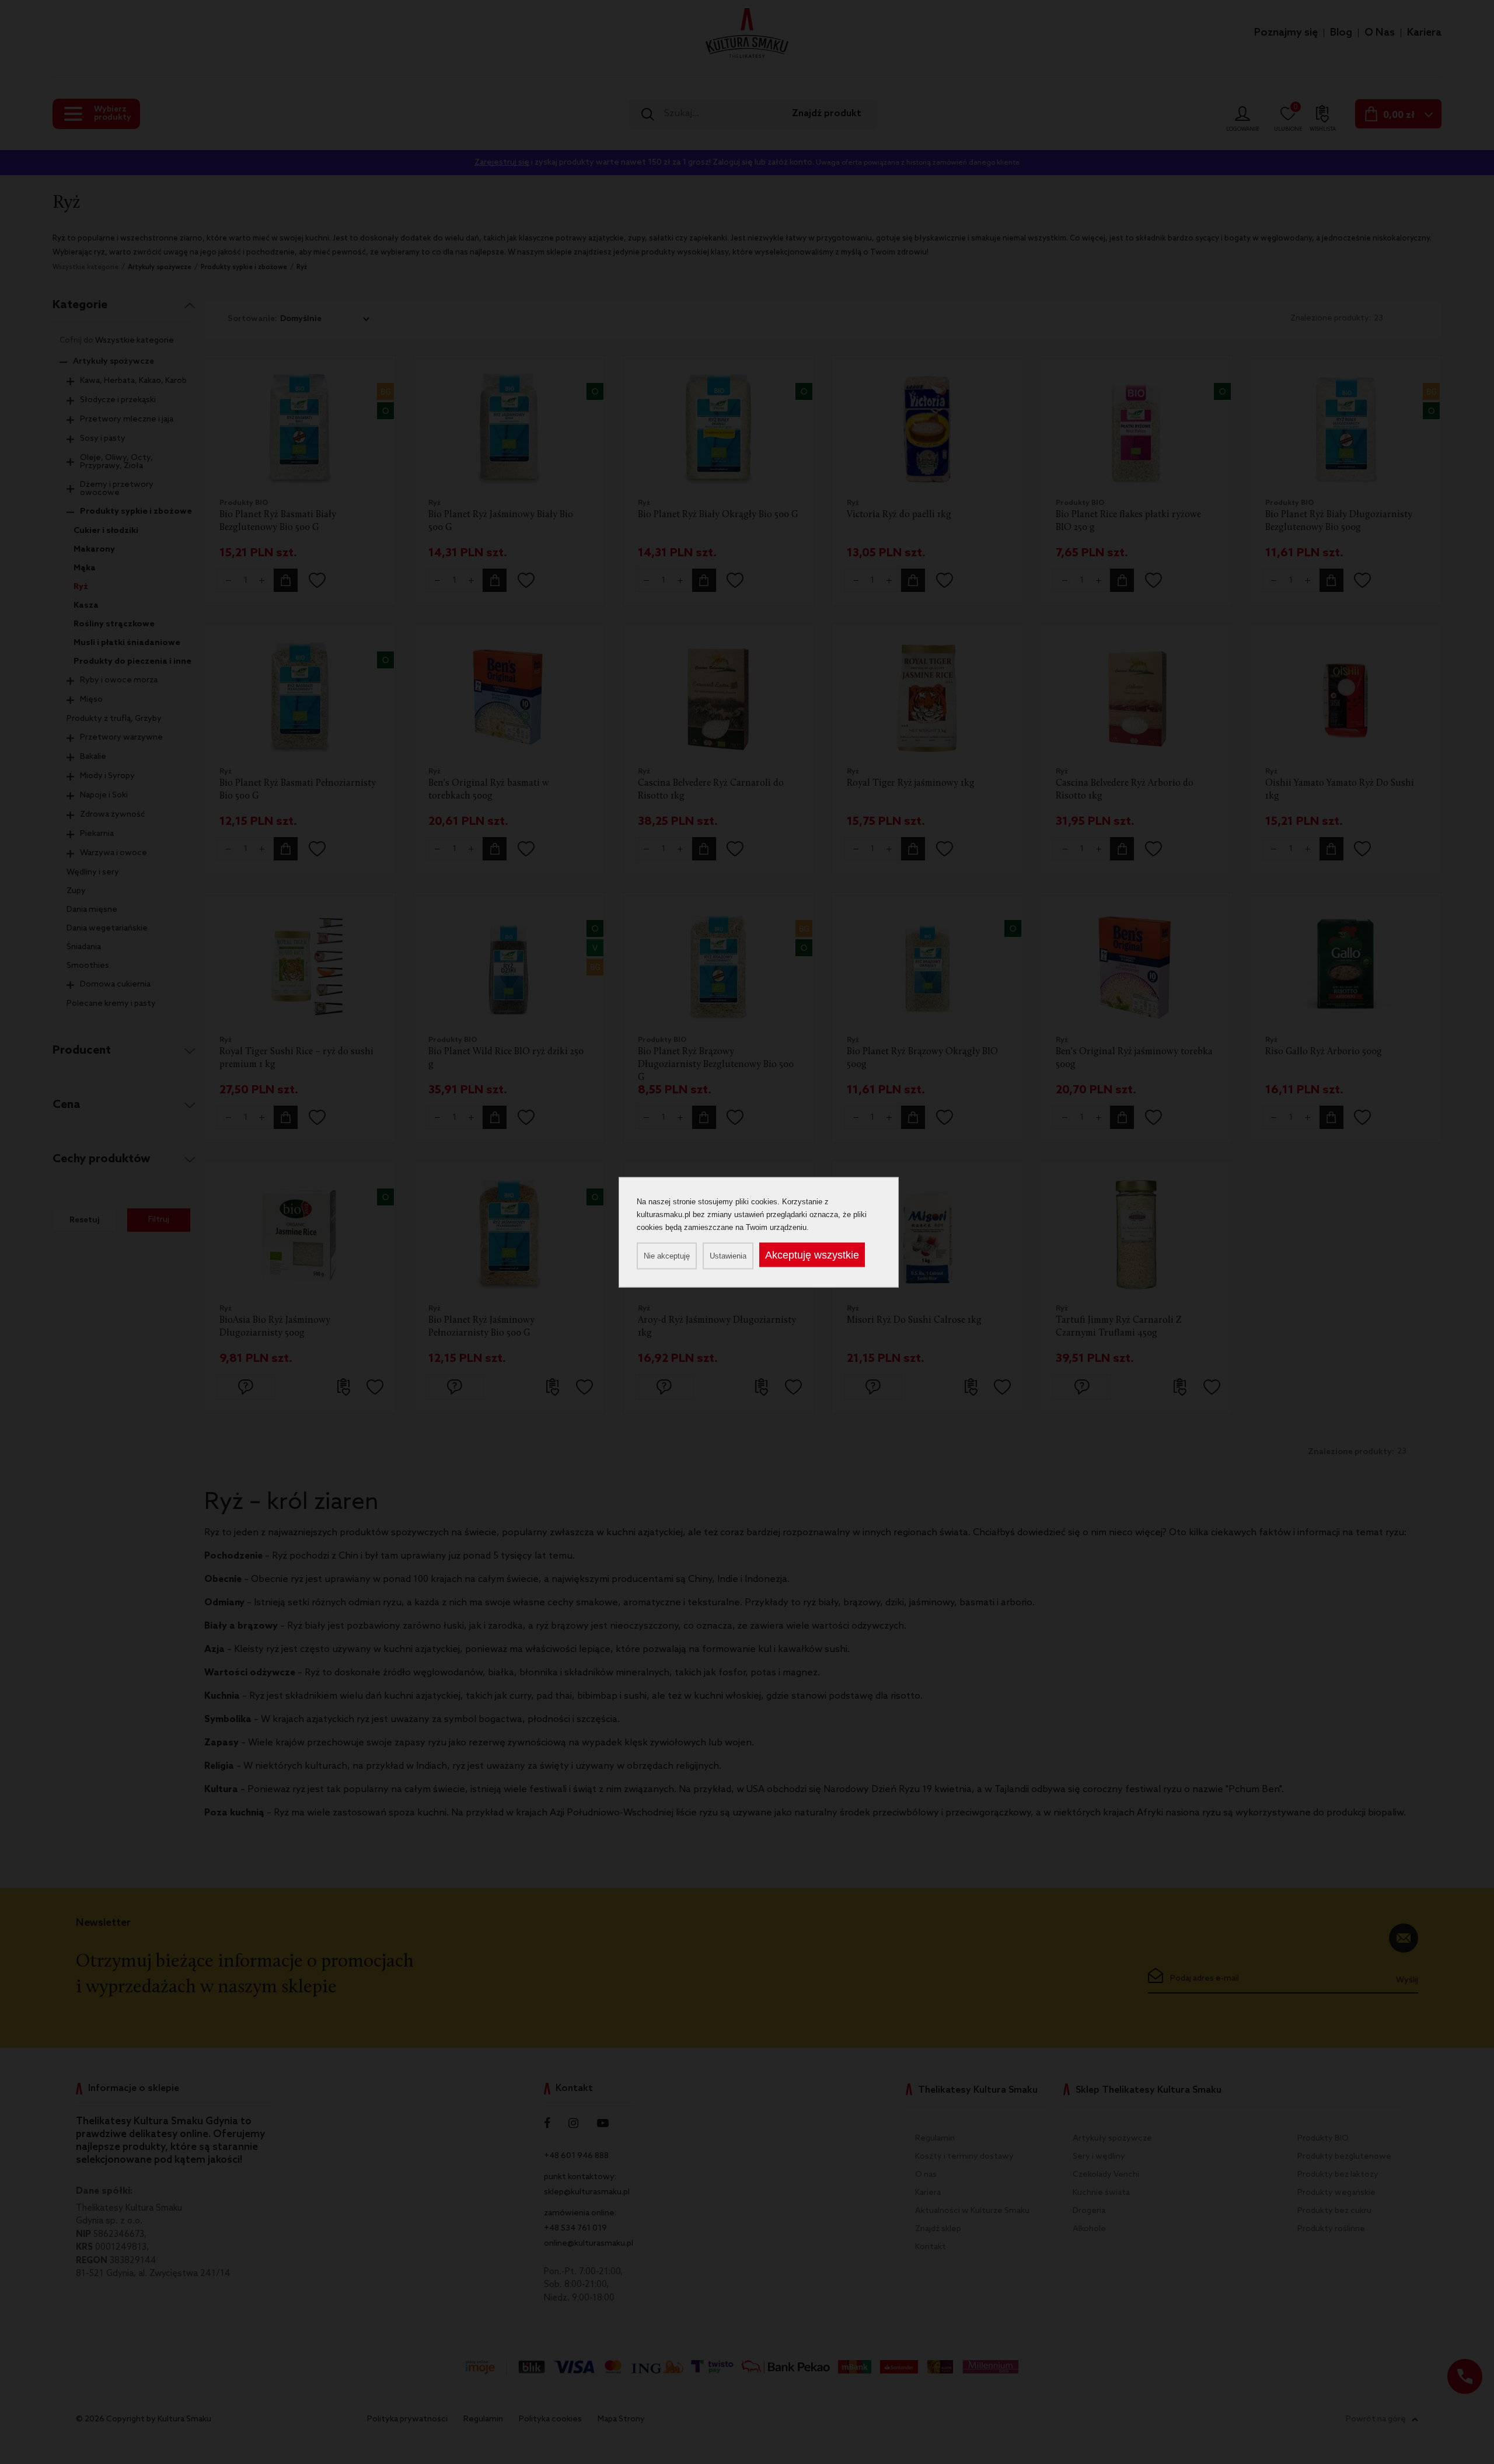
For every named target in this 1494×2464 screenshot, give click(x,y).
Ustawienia (728, 1255)
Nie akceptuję (667, 1255)
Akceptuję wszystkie (812, 1254)
